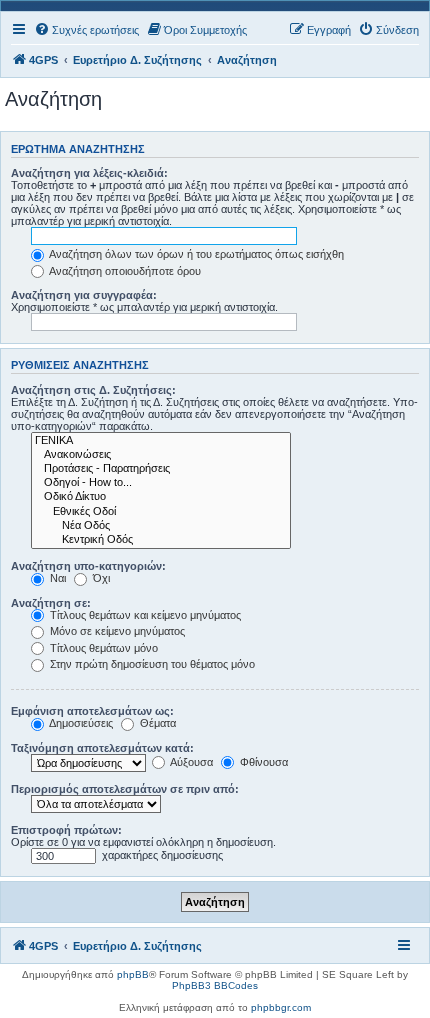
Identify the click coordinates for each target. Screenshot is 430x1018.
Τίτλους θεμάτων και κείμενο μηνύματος (144, 615)
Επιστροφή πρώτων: (66, 830)
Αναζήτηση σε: (51, 603)
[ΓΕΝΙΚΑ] (161, 441)
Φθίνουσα (262, 762)
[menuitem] (86, 30)
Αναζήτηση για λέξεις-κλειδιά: (89, 173)
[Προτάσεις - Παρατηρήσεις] (161, 469)
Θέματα (156, 723)
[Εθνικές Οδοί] (161, 512)
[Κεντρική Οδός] (161, 540)
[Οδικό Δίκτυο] (161, 497)
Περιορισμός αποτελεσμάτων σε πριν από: (125, 789)
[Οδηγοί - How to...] (161, 483)
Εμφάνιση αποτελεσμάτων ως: (92, 711)
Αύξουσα (190, 762)
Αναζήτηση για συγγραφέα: (84, 295)
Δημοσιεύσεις (80, 723)
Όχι (100, 578)
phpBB (133, 974)
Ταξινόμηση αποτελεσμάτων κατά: (102, 748)
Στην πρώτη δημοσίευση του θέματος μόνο (151, 664)
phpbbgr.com (281, 1007)
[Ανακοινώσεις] (161, 455)
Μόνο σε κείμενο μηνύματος (116, 631)
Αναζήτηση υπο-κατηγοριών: (88, 566)
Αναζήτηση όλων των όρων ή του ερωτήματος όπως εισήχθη (195, 254)
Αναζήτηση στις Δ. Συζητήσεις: (93, 390)
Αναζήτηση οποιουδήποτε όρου (124, 271)
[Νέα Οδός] (161, 526)
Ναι (56, 578)
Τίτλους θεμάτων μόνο (102, 648)
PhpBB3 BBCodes (215, 985)
